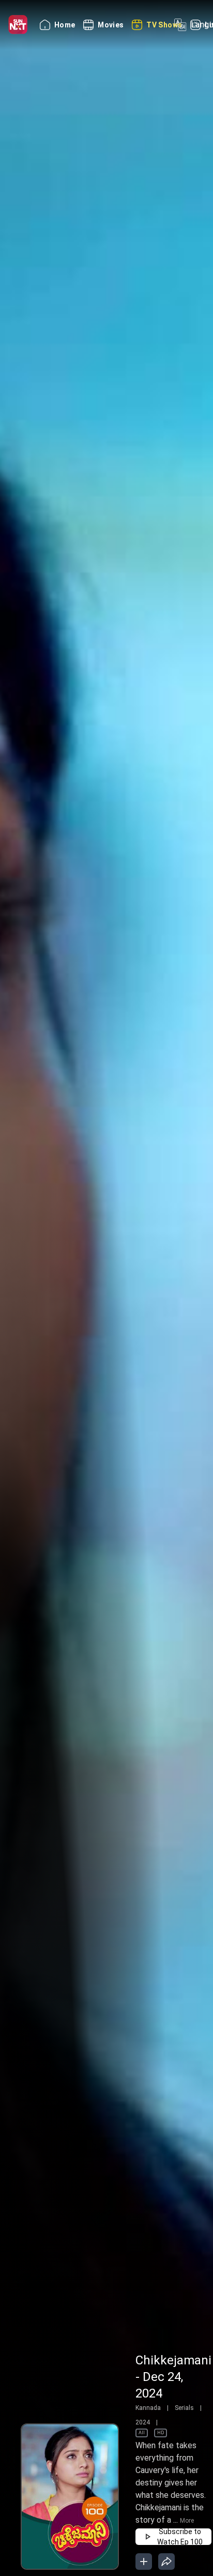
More (187, 2521)
